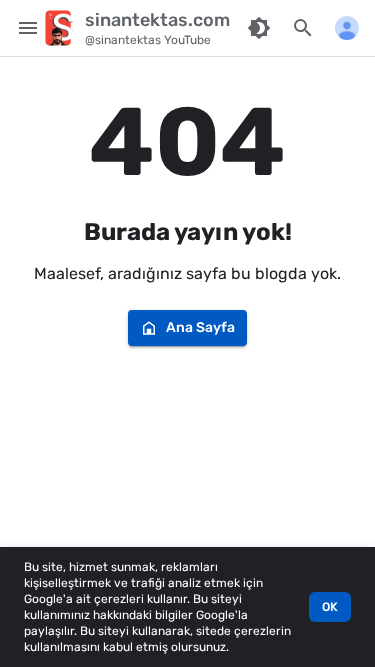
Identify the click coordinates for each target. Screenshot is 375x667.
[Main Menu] (28, 28)
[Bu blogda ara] (303, 28)
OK (330, 607)
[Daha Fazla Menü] (347, 28)
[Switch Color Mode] (259, 28)
